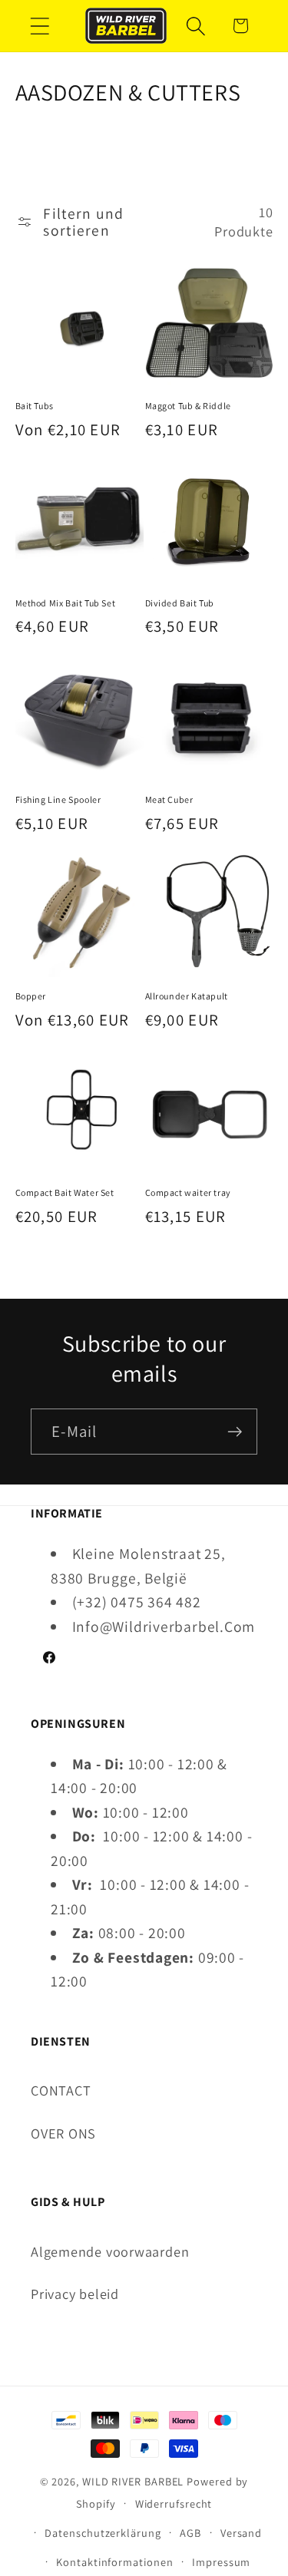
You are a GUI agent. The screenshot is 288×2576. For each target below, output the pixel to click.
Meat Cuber (169, 799)
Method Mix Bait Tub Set (66, 603)
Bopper (31, 996)
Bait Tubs (35, 406)
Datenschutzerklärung (103, 2533)
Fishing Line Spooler (58, 799)
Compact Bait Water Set (65, 1192)
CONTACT (61, 2090)
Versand (241, 2533)
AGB (190, 2533)
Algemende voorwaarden (110, 2251)
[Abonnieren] (235, 1432)
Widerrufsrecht (174, 2503)
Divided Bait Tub (180, 603)
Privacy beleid (75, 2294)
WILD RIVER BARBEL (133, 2481)
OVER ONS (63, 2133)
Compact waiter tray (188, 1192)
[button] (40, 26)
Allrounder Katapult (187, 996)
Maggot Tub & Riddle (188, 406)
